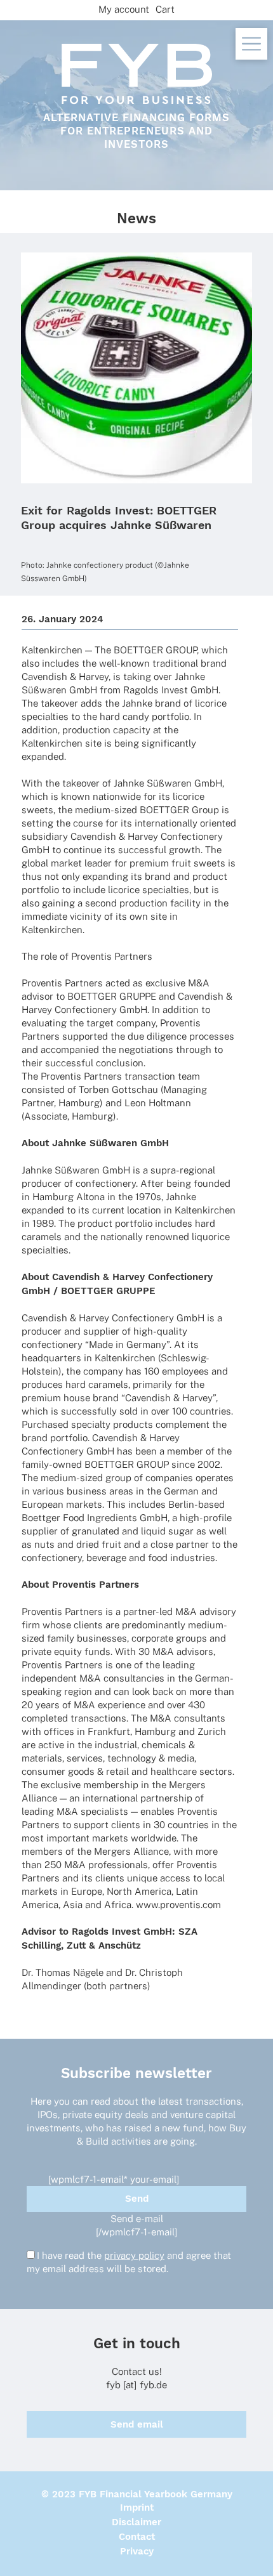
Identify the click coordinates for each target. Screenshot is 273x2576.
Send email (137, 2424)
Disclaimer (136, 2522)
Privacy (137, 2551)
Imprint (137, 2507)
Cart (165, 9)
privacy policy (134, 2255)
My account (124, 9)
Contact (137, 2537)
